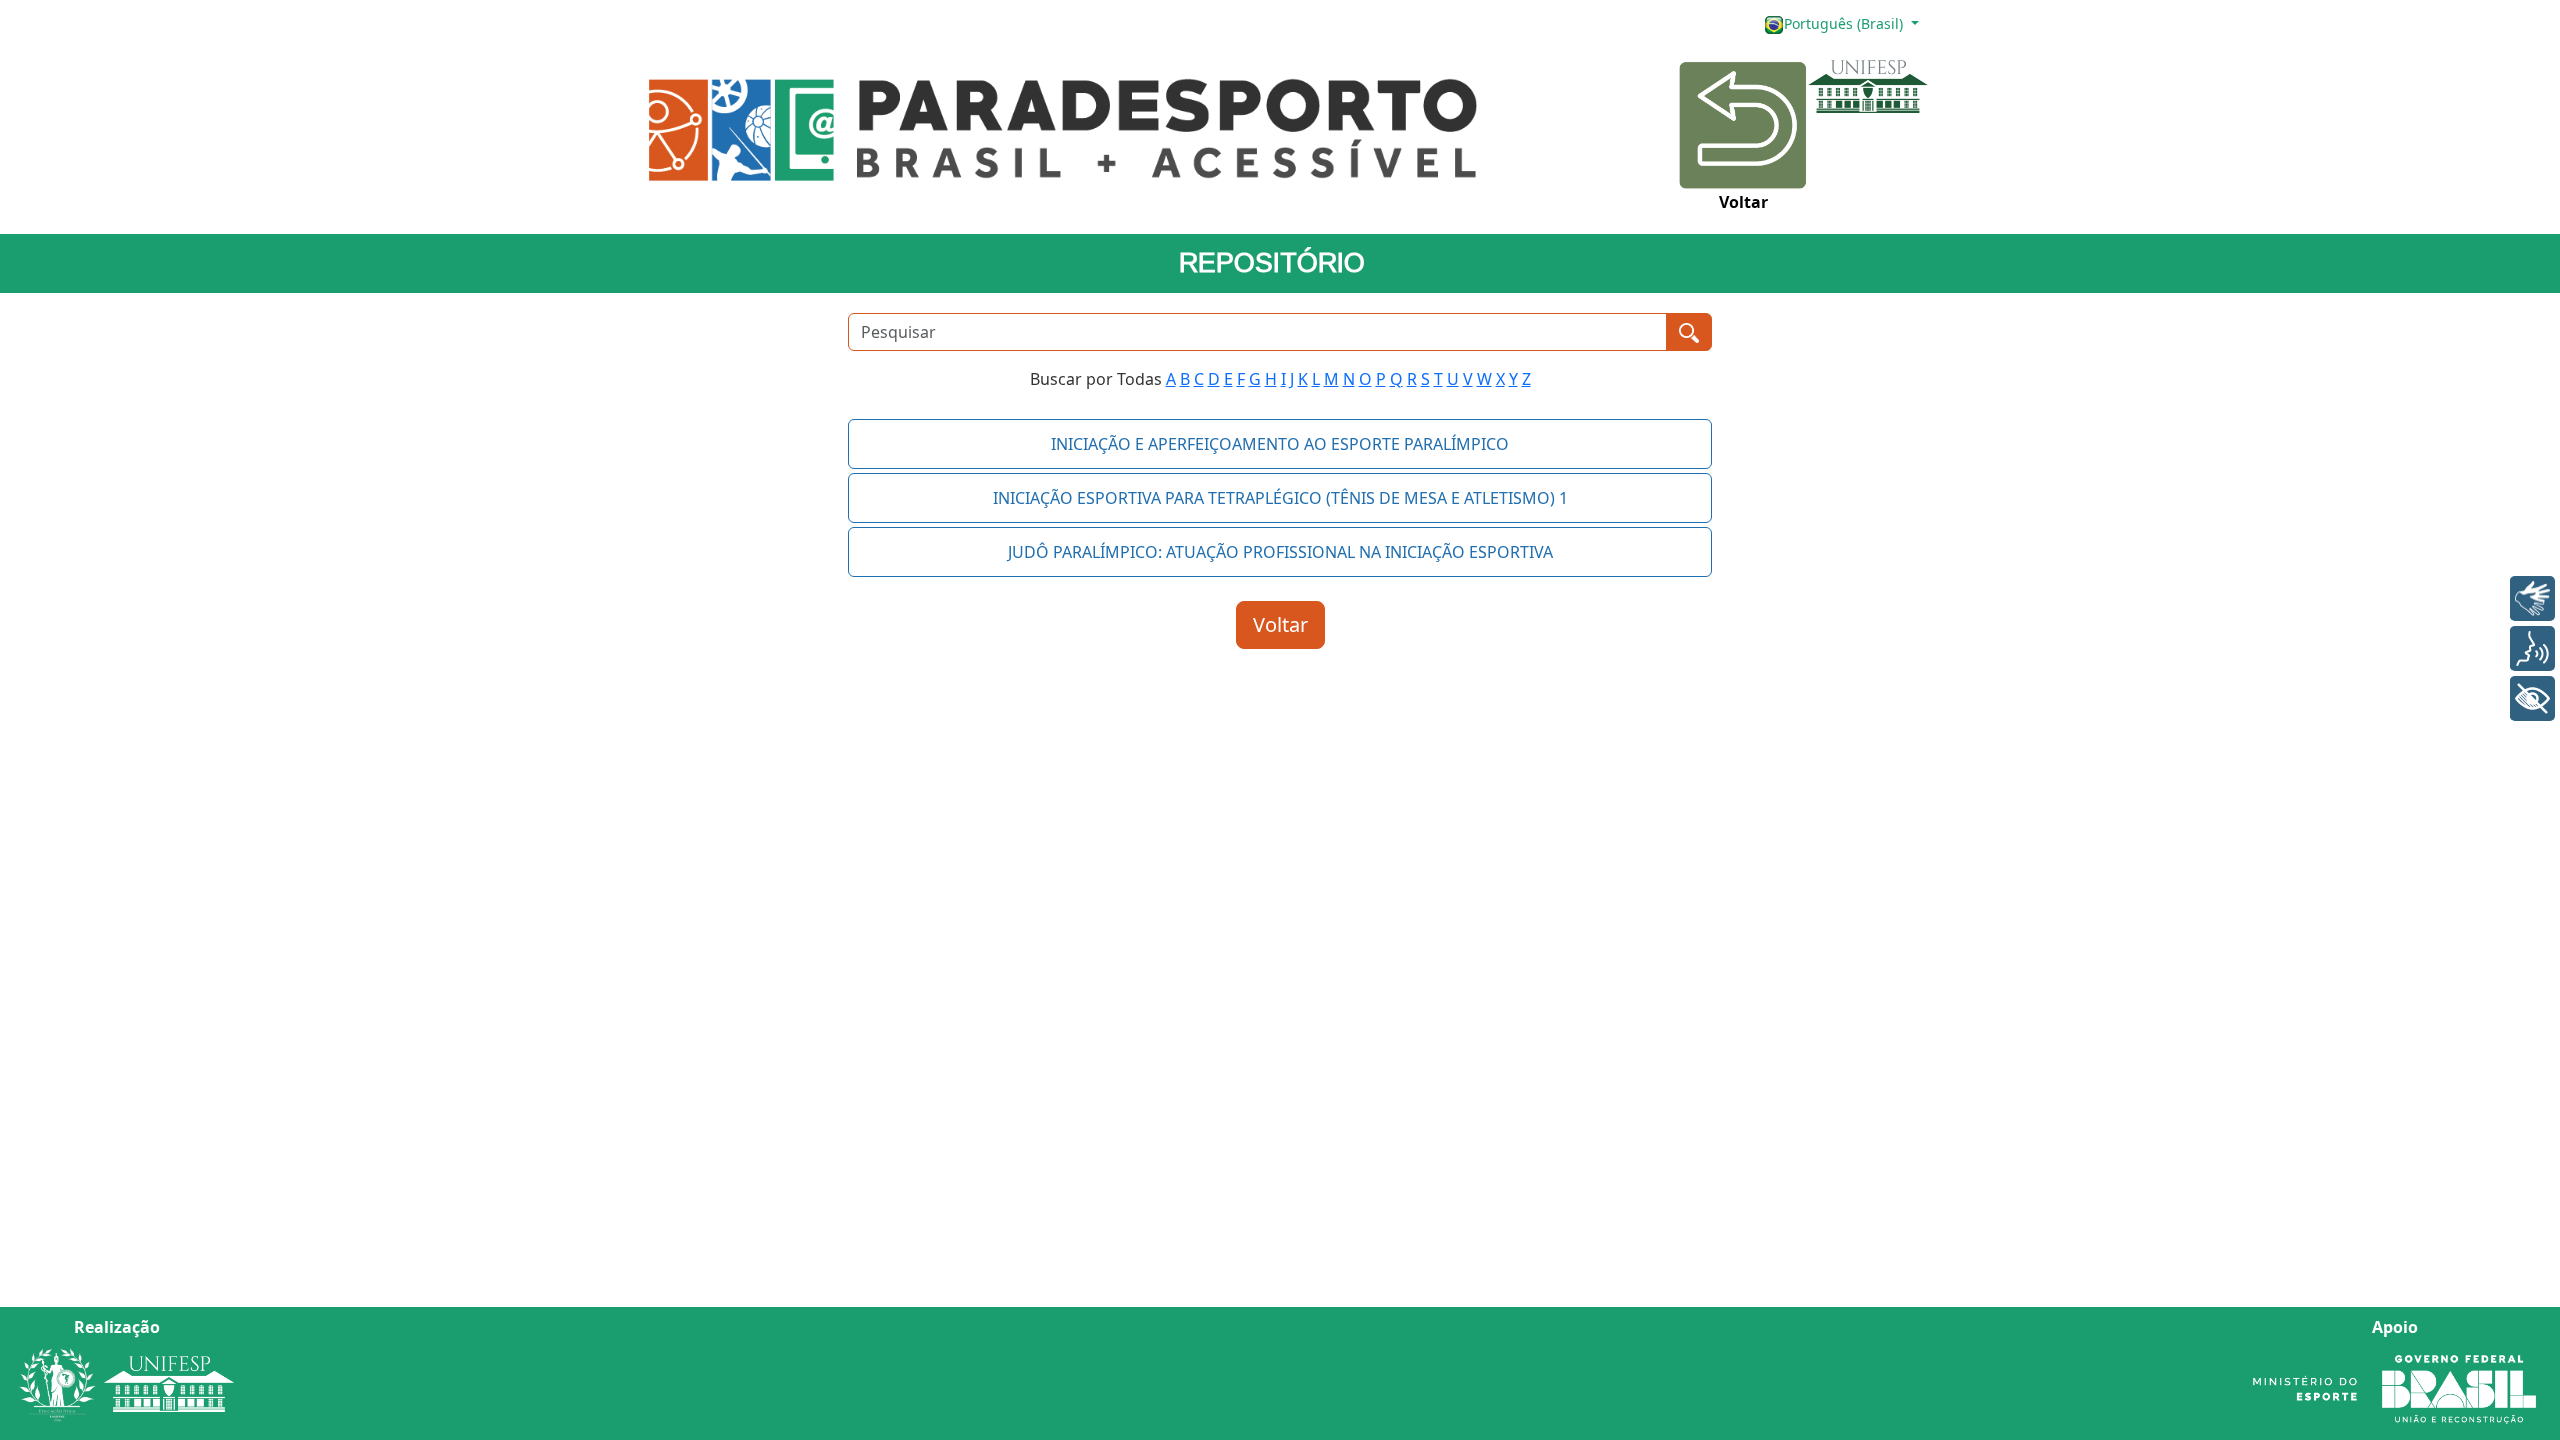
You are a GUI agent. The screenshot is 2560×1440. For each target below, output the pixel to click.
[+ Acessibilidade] (2532, 698)
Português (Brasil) (1845, 23)
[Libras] (2532, 598)
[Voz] (2532, 648)
